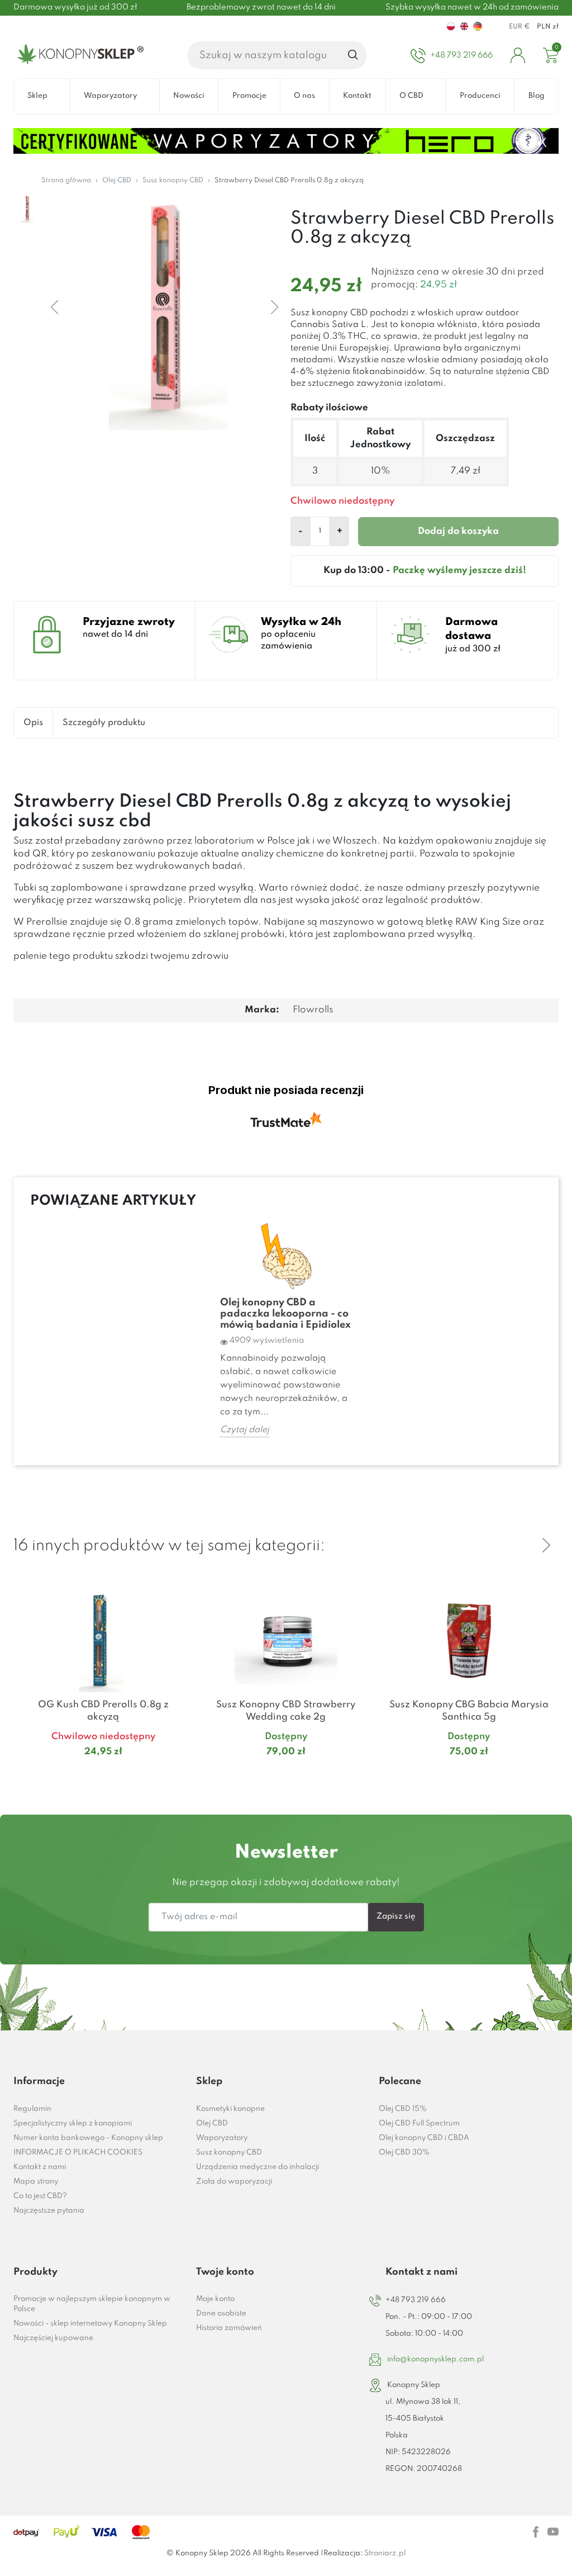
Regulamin (32, 2109)
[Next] (546, 1545)
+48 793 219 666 (416, 2300)
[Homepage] (78, 55)
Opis (33, 723)
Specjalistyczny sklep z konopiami (73, 2123)
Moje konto (215, 2299)
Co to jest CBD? (40, 2196)
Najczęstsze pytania (49, 2211)
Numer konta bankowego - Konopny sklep (88, 2138)
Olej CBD (212, 2123)
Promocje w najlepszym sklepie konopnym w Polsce (92, 2304)
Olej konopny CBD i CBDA (424, 2138)
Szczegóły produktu (104, 723)
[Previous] (519, 1545)
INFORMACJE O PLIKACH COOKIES (78, 2153)
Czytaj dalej (245, 1430)
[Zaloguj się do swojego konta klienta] (518, 55)
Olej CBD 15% (403, 2109)
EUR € (519, 27)
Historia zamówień (229, 2328)
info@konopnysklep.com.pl (435, 2359)
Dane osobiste (221, 2314)
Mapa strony (36, 2182)
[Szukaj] (353, 55)
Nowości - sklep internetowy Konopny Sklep (90, 2324)
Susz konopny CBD (229, 2153)
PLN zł (548, 27)
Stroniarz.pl (385, 2553)
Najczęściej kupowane (53, 2338)
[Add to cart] (179, 1774)
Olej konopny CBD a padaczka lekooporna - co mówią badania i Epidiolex (285, 1314)
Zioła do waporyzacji (234, 2182)
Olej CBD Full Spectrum (419, 2123)
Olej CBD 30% (404, 2153)
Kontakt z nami (40, 2167)
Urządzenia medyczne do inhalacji (258, 2167)
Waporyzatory (222, 2138)
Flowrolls (313, 1010)
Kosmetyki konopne (230, 2109)
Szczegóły (90, 1774)
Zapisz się (396, 1916)
